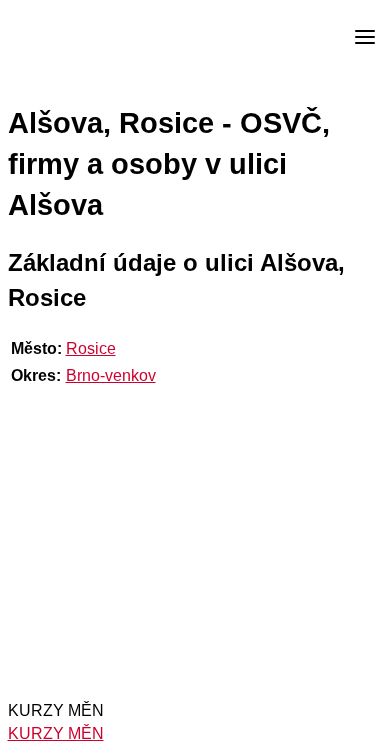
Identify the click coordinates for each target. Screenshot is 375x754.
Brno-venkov (111, 375)
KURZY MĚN (56, 733)
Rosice (91, 348)
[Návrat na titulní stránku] (90, 38)
